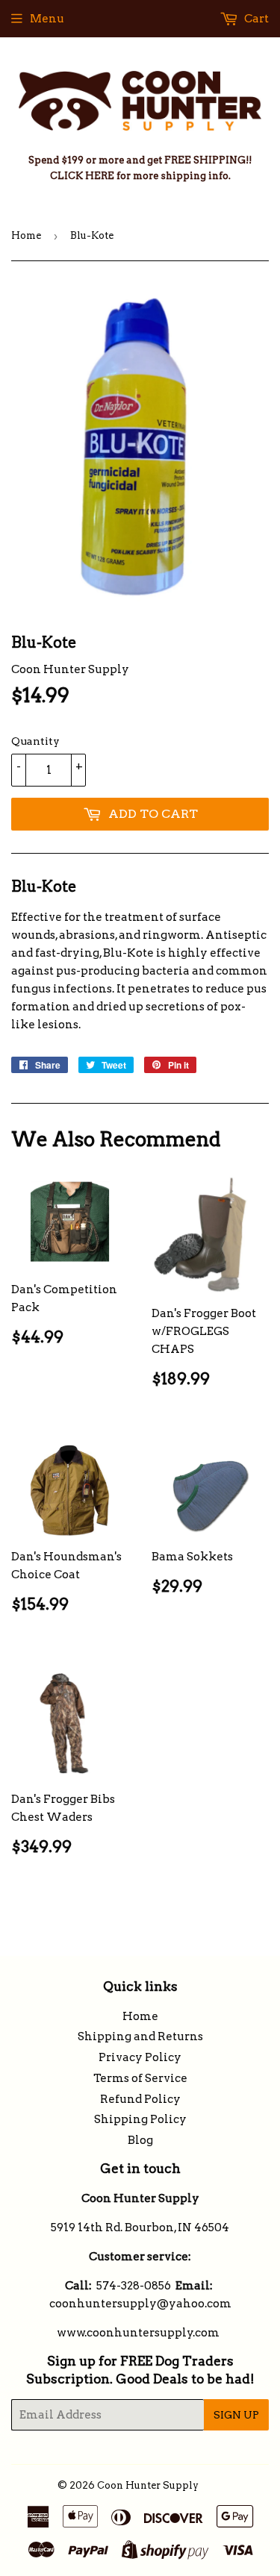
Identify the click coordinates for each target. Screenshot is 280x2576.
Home (26, 235)
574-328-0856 (134, 2286)
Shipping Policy (140, 2119)
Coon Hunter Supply (148, 2485)
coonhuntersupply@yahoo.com (140, 2304)
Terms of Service (140, 2078)
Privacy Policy (140, 2057)
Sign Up (236, 2415)
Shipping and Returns (140, 2036)
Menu (47, 19)
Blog (140, 2140)
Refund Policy (140, 2099)
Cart (255, 19)
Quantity (35, 741)
